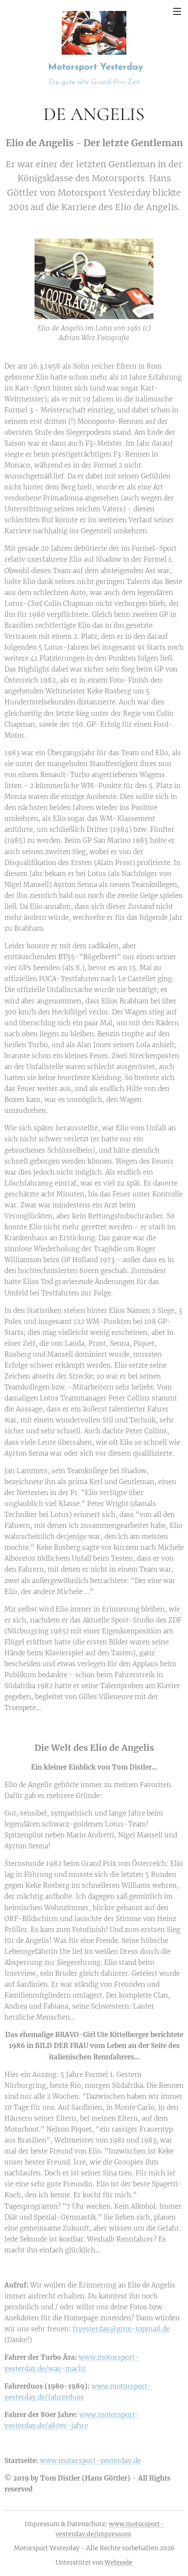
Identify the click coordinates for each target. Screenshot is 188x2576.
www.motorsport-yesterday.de (90, 2461)
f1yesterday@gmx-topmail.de (121, 2329)
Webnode (118, 2562)
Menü (177, 11)
